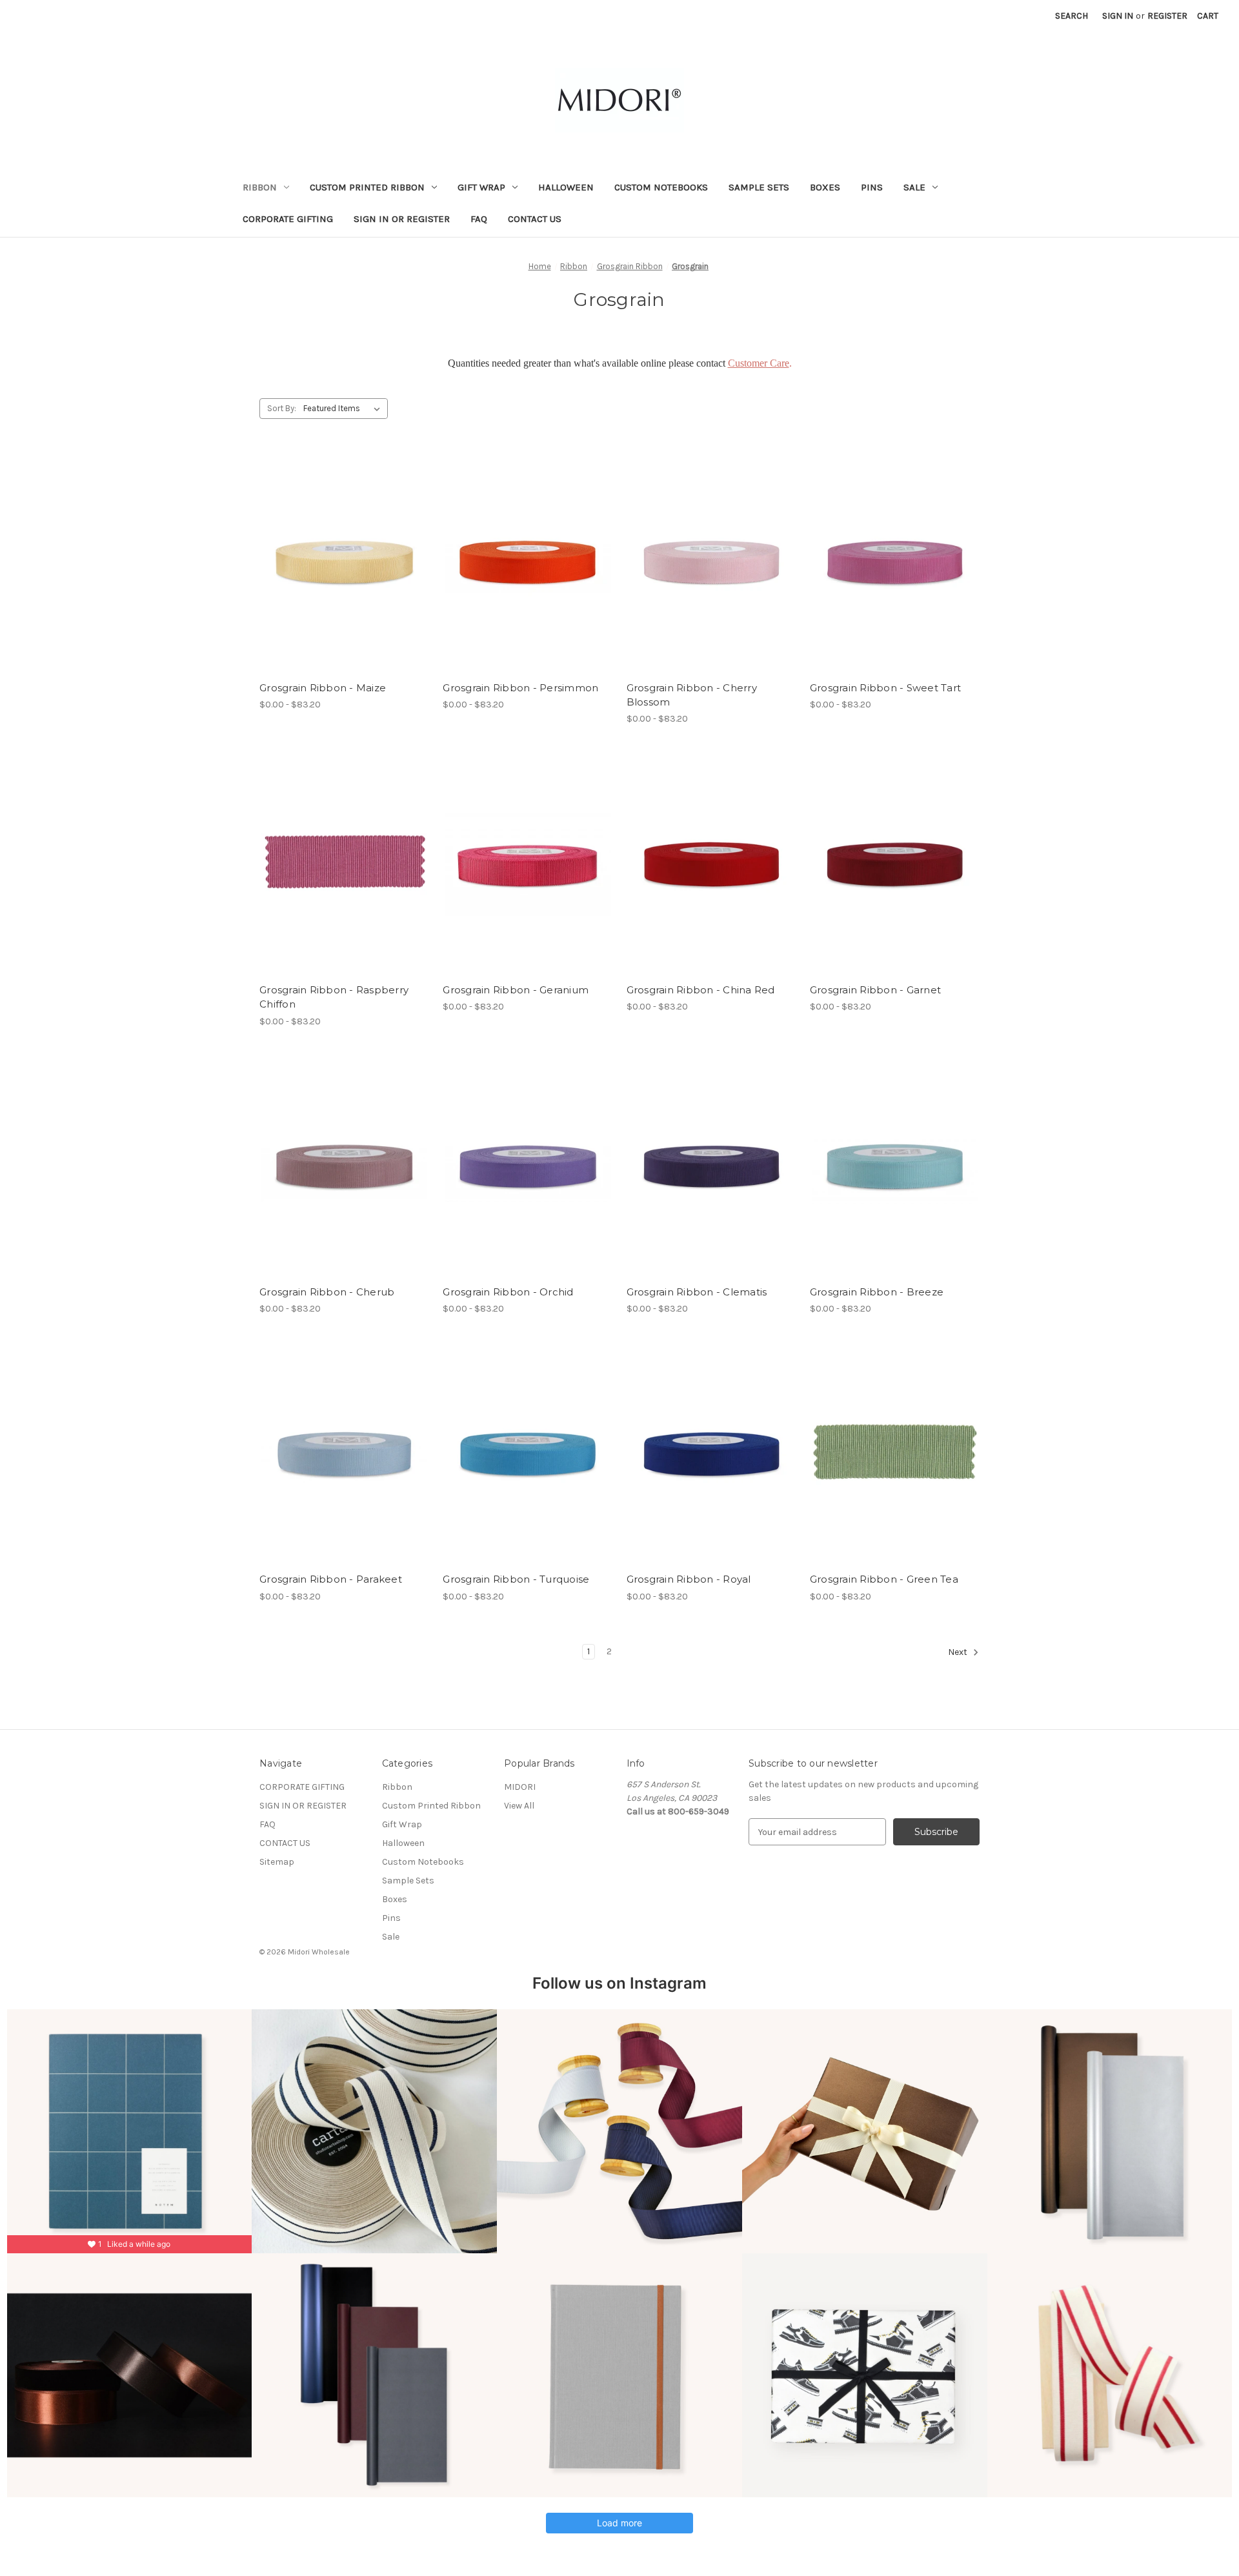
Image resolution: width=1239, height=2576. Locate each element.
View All (519, 1806)
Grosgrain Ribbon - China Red (701, 990)
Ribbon (260, 187)
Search (1072, 16)
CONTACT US (535, 219)
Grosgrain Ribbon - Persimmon (520, 688)
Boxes (825, 187)
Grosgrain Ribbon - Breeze (877, 1292)
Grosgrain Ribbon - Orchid (508, 1292)
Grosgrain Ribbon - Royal (689, 1579)
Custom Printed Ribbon (367, 187)
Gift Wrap (481, 187)
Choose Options (345, 585)
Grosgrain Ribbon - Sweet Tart (885, 688)
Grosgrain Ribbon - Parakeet (331, 1579)
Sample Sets (759, 187)
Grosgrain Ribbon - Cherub (327, 1292)
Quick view (334, 540)
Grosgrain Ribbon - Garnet (875, 990)
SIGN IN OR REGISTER (402, 219)
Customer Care (759, 363)
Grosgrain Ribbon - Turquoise (516, 1579)
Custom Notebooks (661, 187)
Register (1167, 16)
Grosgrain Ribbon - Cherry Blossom (692, 695)
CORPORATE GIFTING (288, 219)
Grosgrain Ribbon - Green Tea (884, 1579)
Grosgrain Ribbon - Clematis (697, 1292)
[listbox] (344, 409)
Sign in (1118, 16)
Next (959, 1652)
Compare (340, 562)
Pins (872, 187)
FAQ (479, 219)
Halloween (566, 187)
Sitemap (277, 1862)
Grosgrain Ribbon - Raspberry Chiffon (334, 997)
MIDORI (520, 1787)
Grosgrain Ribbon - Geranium (516, 990)
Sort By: (282, 408)
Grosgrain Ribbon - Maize (323, 688)
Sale (914, 187)
